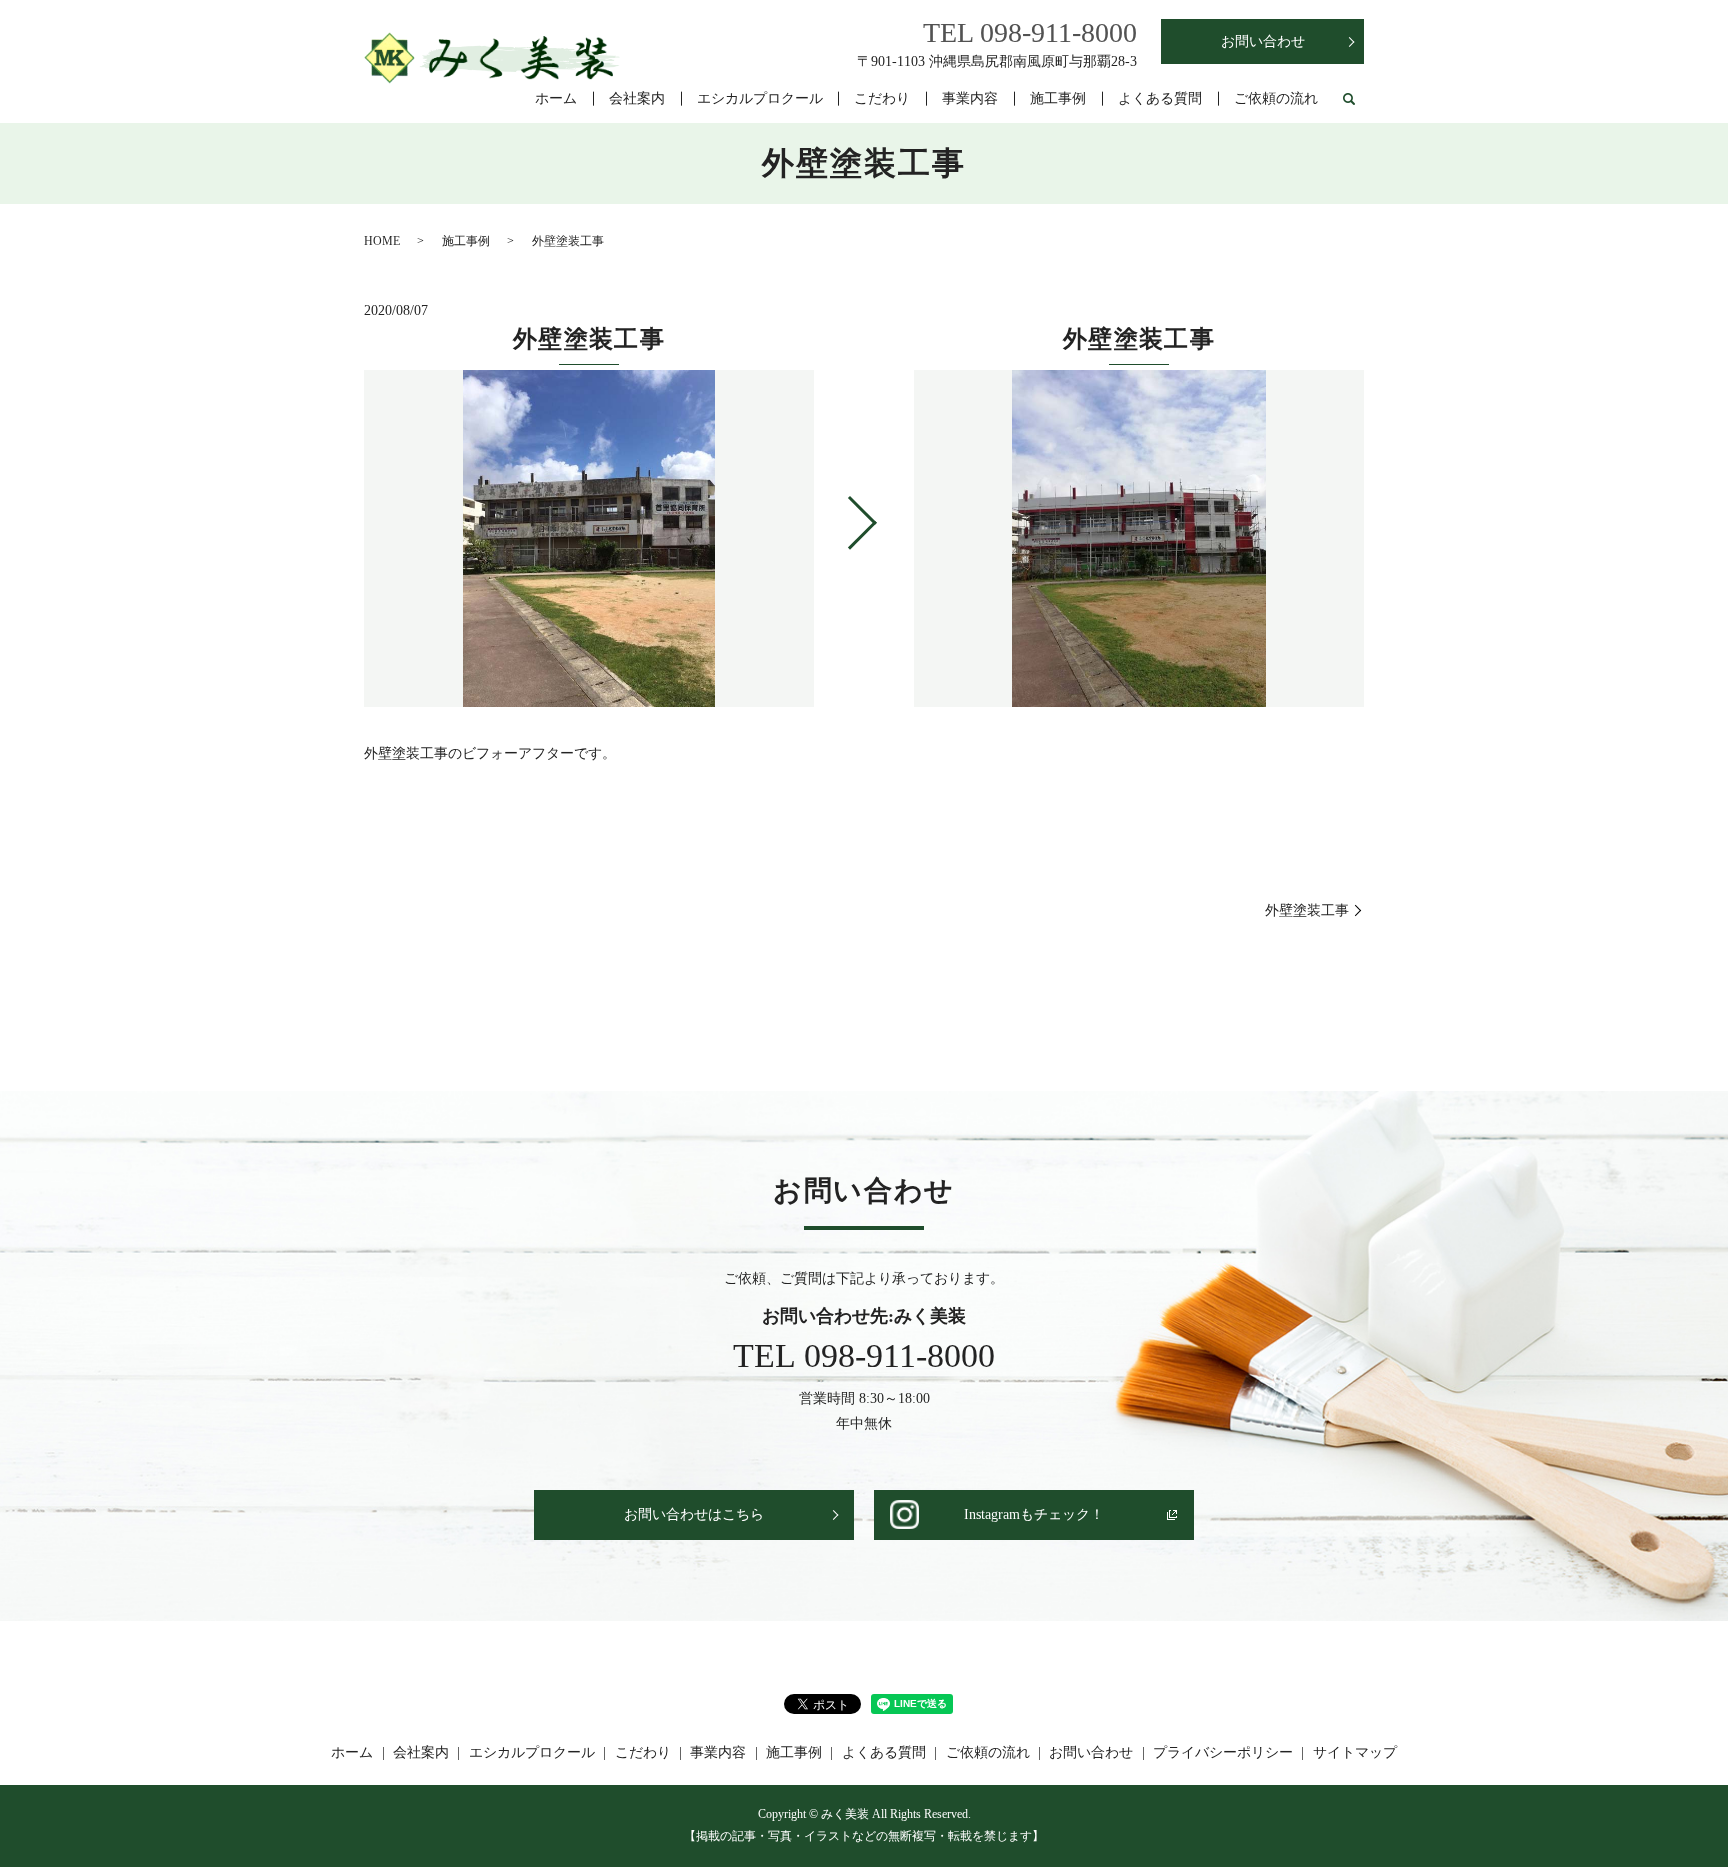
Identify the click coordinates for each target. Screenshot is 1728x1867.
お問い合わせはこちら (694, 1514)
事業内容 (970, 98)
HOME (382, 241)
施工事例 (1058, 98)
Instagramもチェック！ (1034, 1514)
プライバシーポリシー (1223, 1752)
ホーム (556, 98)
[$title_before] (589, 539)
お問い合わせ (1263, 41)
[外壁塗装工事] (1139, 539)
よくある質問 (1160, 98)
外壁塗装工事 (1307, 910)
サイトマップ (1355, 1752)
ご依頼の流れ (1276, 98)
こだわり (882, 98)
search (1349, 100)
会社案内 (637, 98)
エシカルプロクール (760, 98)
